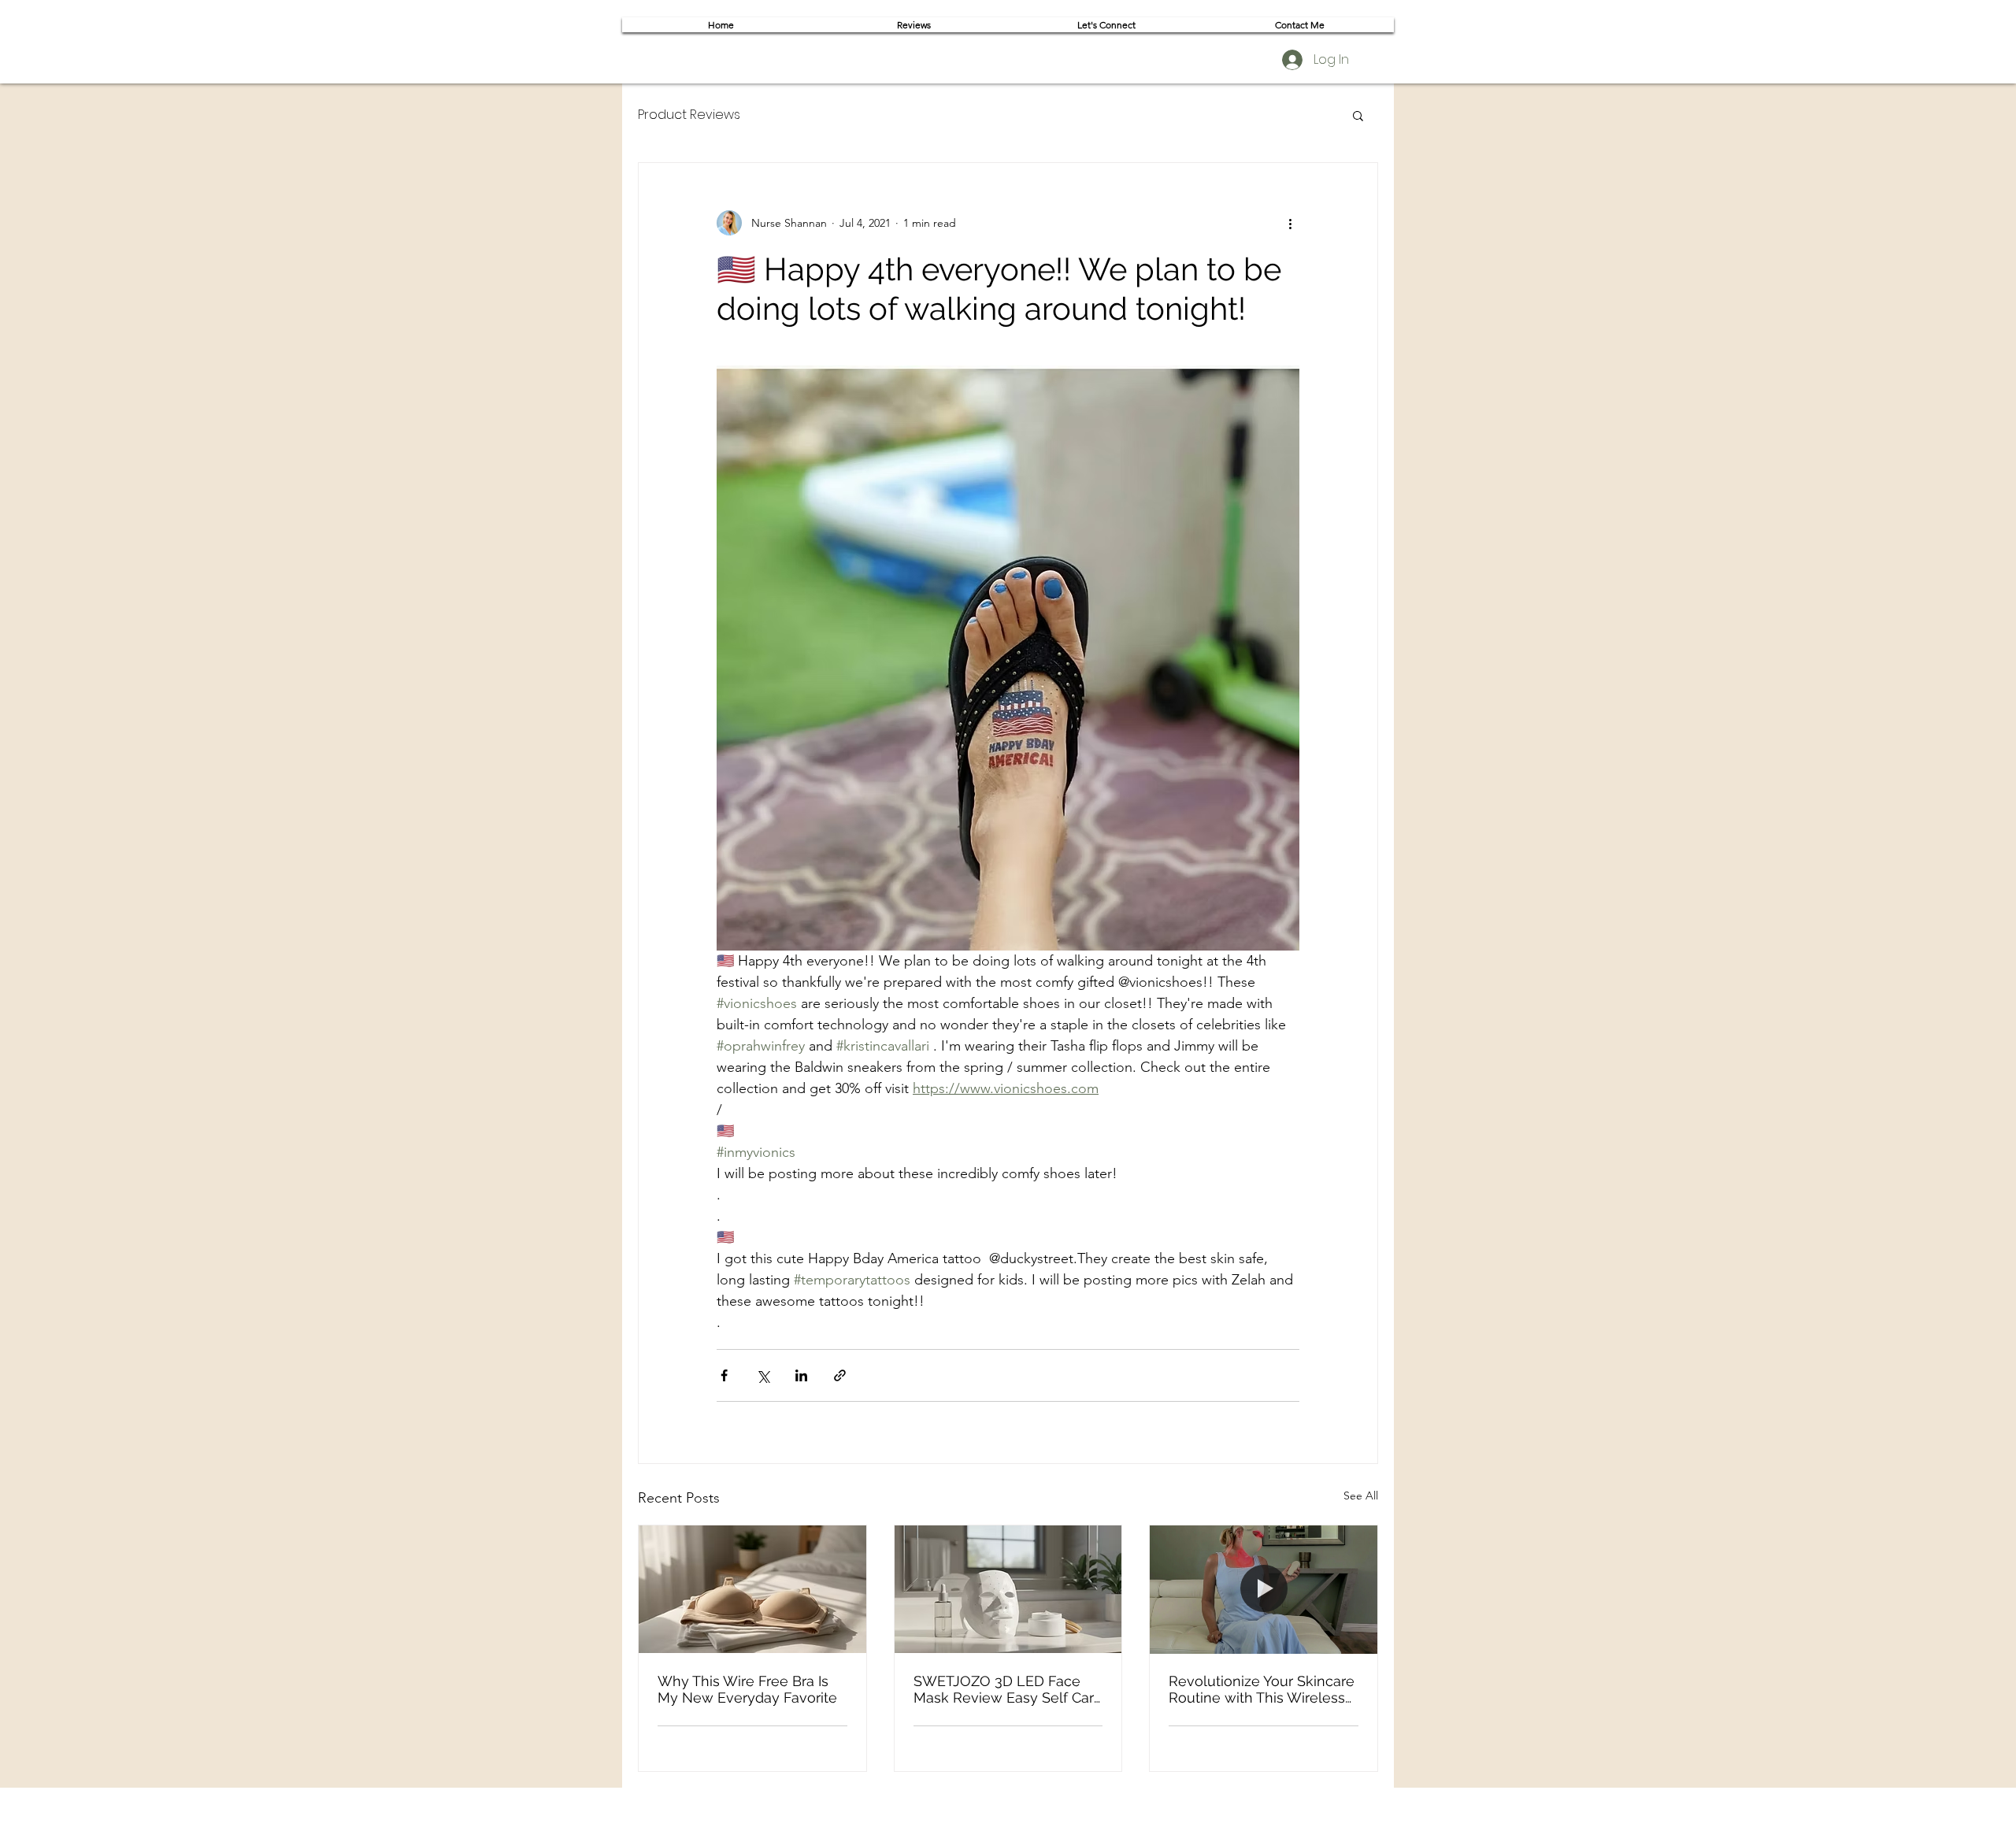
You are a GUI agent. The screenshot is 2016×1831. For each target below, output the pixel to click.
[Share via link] (840, 1375)
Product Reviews (689, 115)
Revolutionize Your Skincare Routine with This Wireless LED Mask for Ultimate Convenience (1262, 1689)
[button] (1358, 115)
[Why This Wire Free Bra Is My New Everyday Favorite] (752, 1589)
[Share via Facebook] (724, 1375)
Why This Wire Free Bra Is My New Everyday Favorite (747, 1689)
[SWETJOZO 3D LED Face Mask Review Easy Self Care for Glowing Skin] (1008, 1589)
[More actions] (1290, 223)
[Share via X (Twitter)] (763, 1375)
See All (1361, 1496)
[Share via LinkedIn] (801, 1375)
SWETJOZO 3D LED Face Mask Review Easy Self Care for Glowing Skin (1008, 1689)
